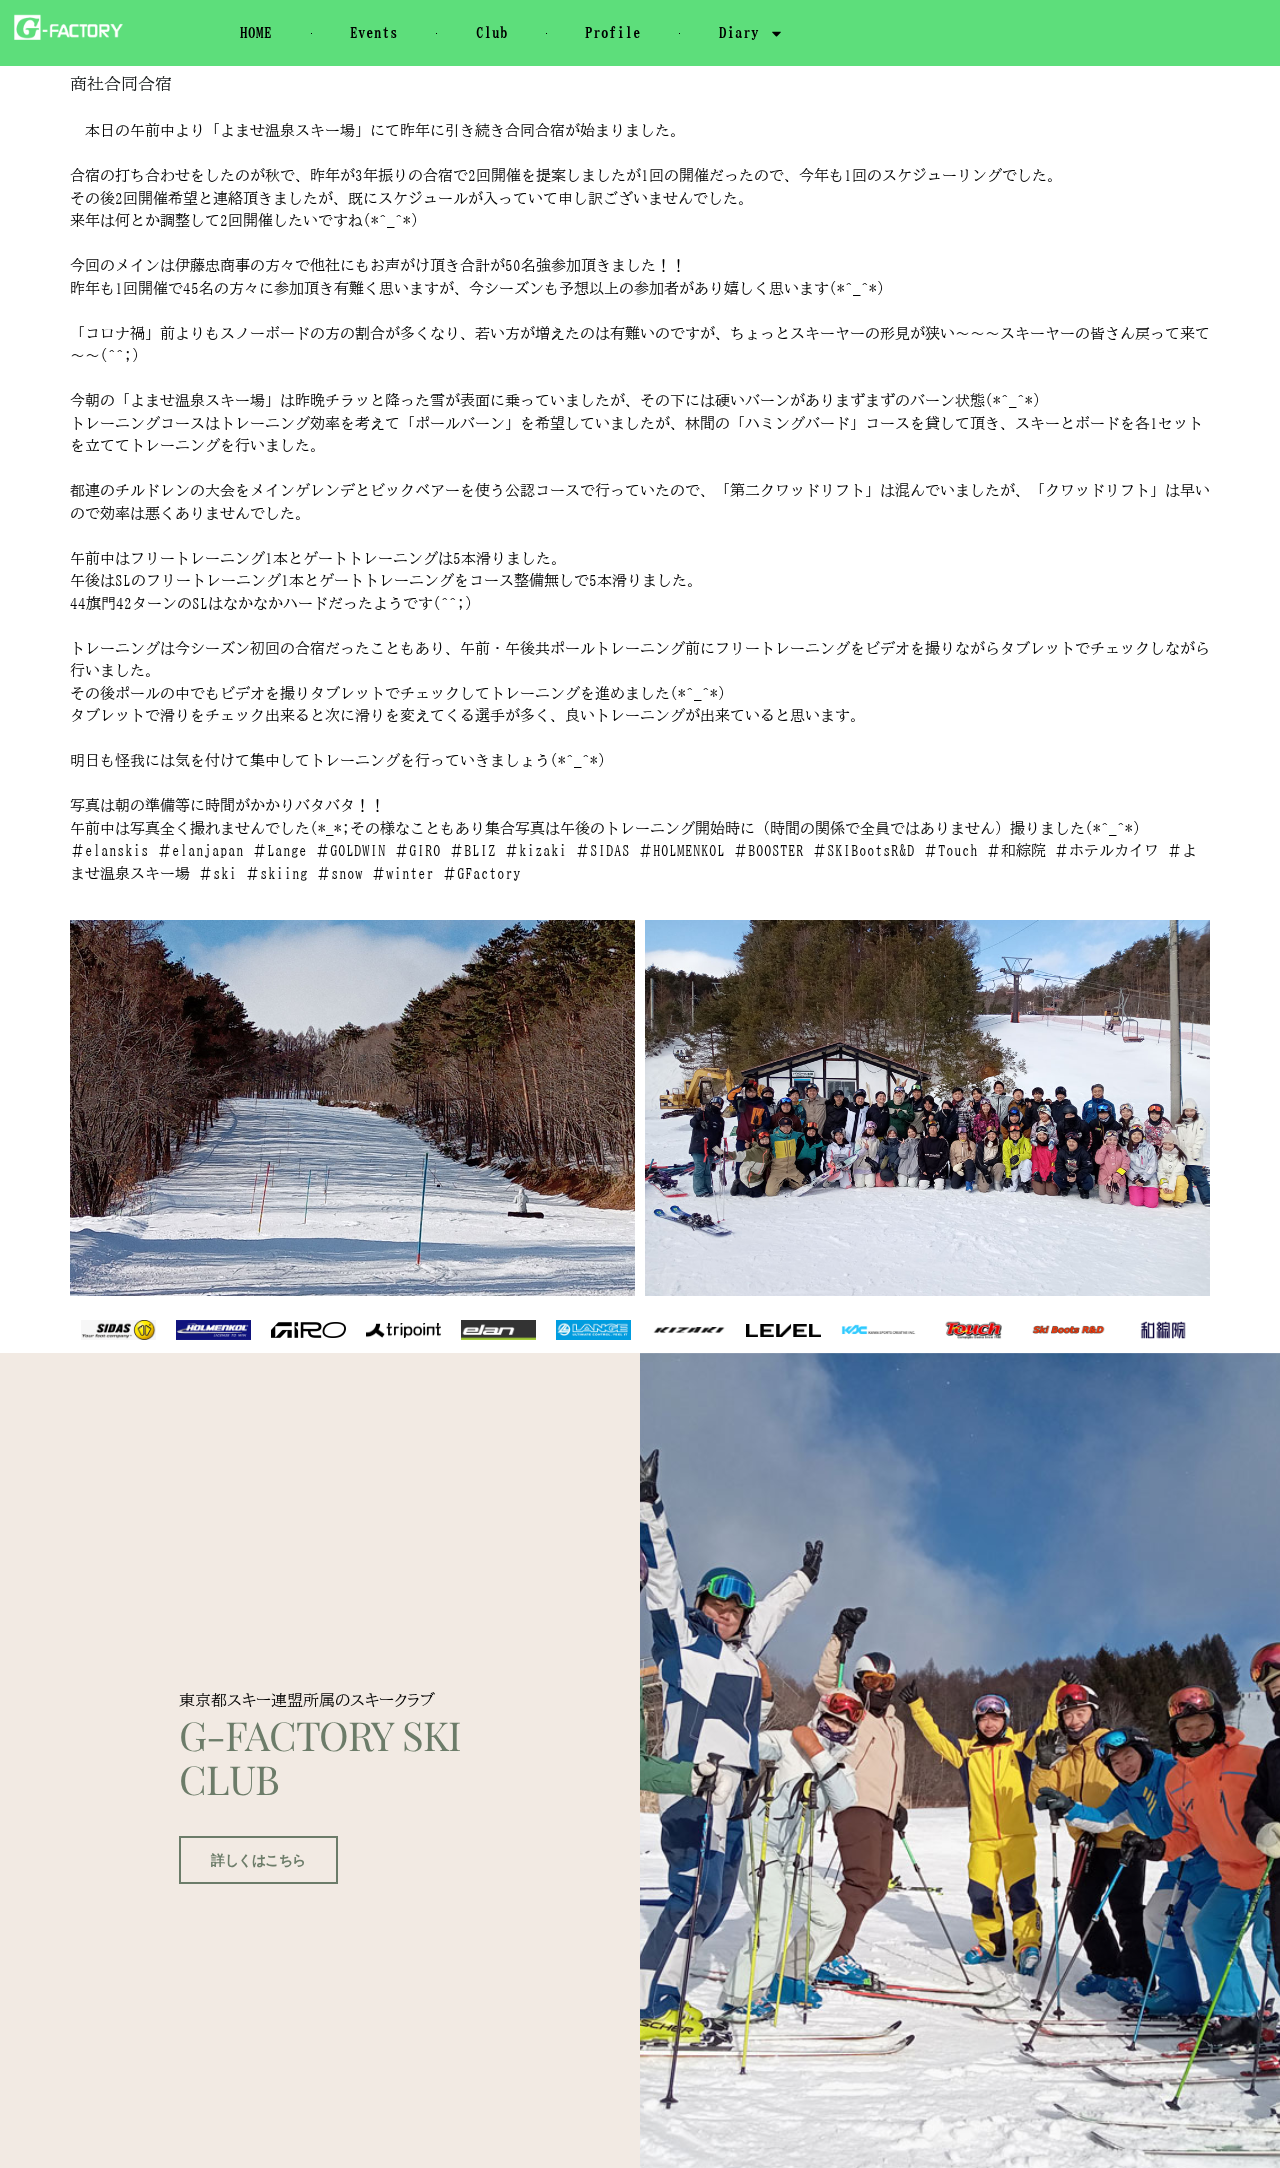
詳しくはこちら (258, 1860)
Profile (613, 32)
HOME (256, 32)
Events (374, 32)
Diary (739, 32)
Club (492, 32)
